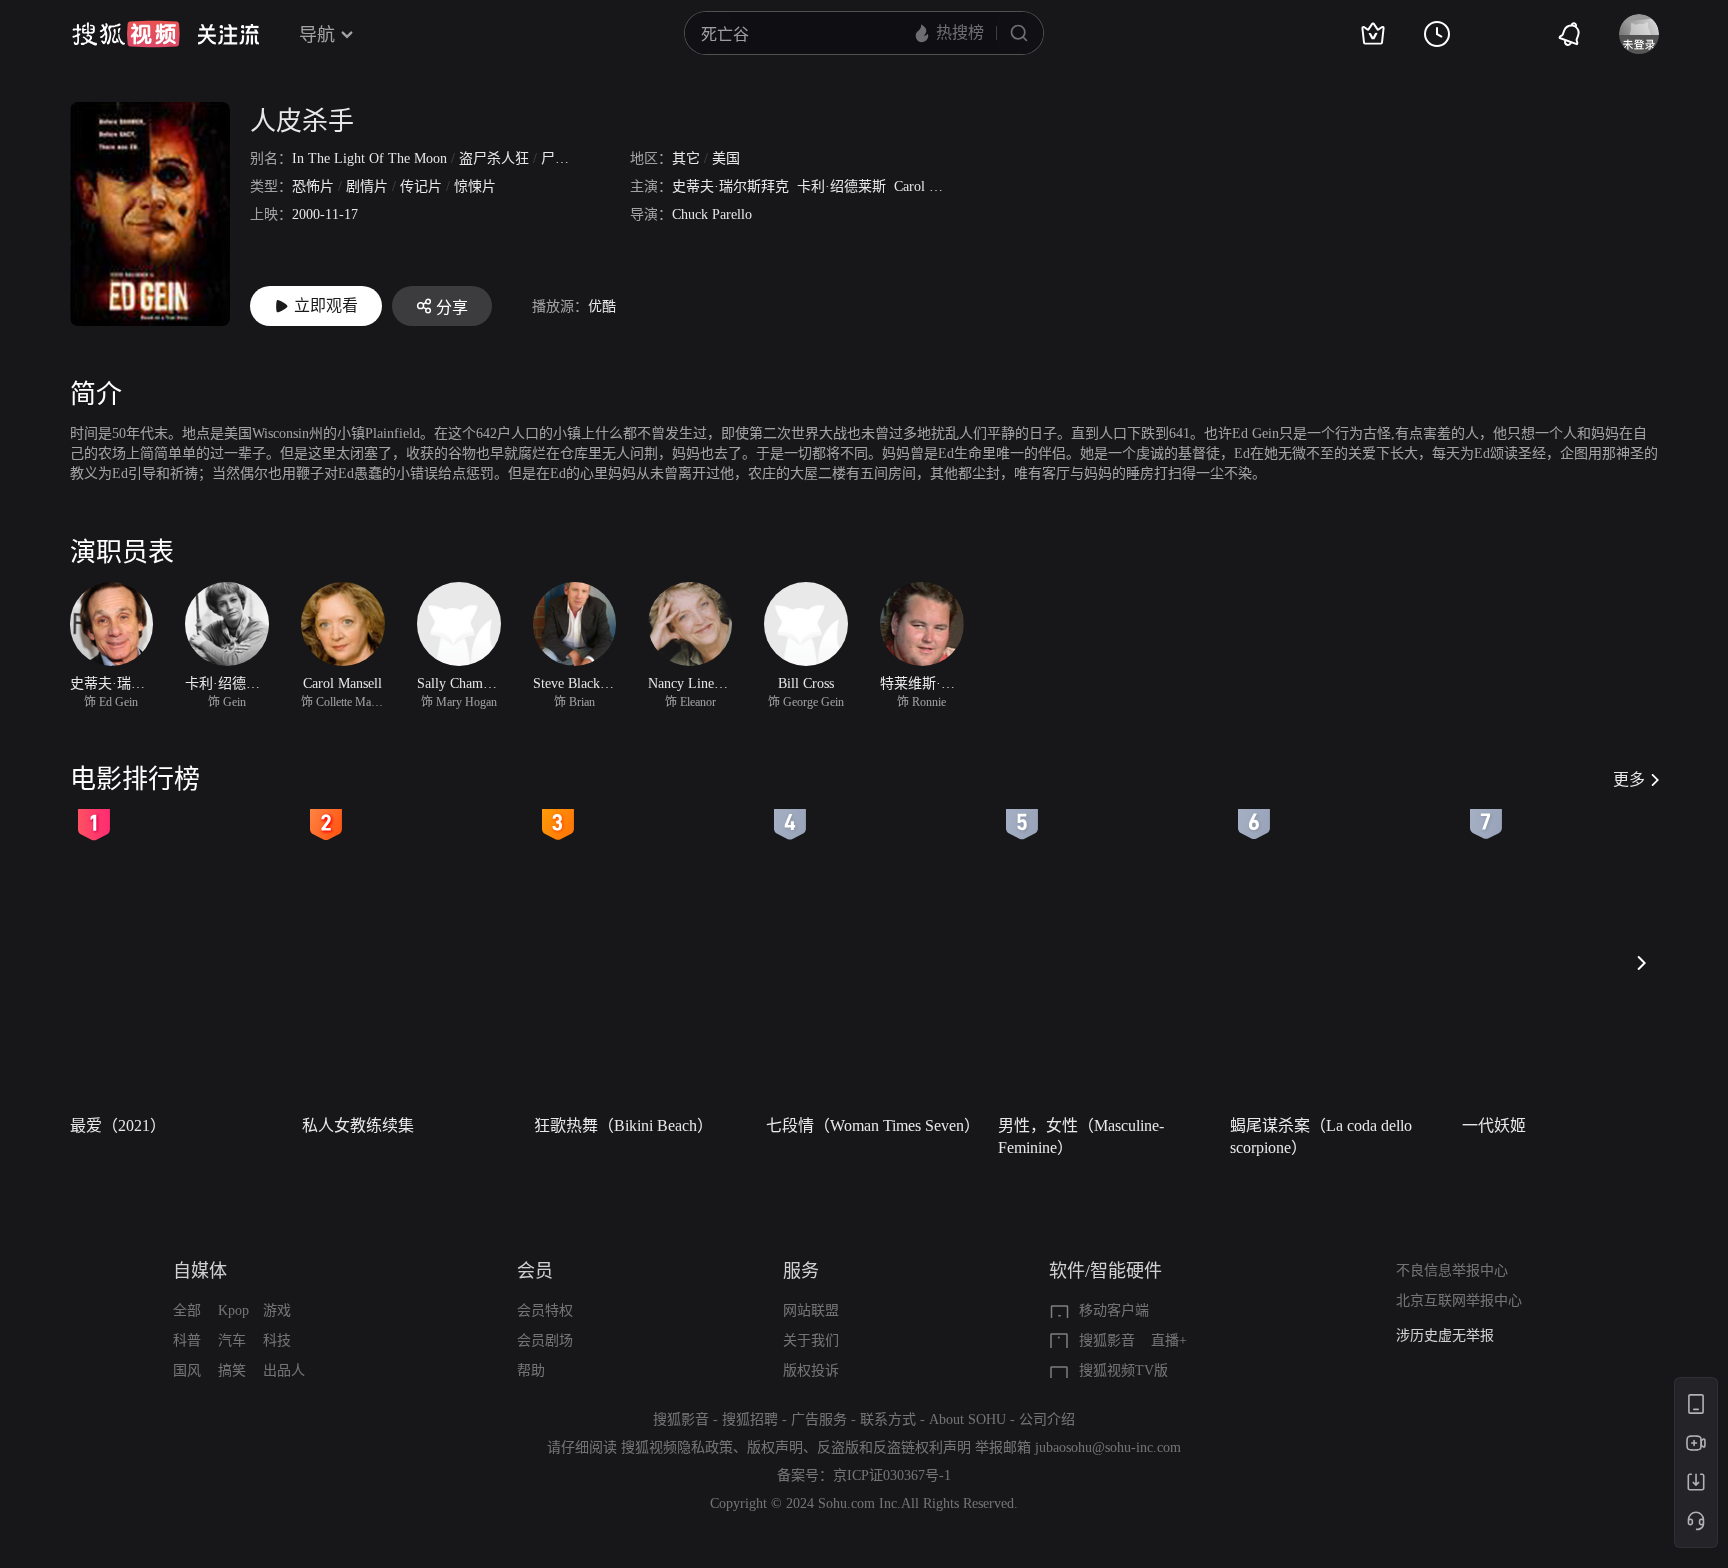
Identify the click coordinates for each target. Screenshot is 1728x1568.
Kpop (233, 1310)
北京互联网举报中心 (1459, 1300)
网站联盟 (811, 1310)
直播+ (1169, 1340)
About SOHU (967, 1419)
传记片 (421, 186)
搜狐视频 (126, 34)
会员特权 (545, 1310)
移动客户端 (1114, 1310)
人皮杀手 (302, 121)
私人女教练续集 (358, 1125)
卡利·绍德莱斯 (841, 186)
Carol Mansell (933, 186)
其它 (686, 158)
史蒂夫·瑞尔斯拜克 (730, 186)
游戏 (277, 1310)
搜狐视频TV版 (1123, 1370)
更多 (1629, 779)
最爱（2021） (118, 1125)
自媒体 (200, 1271)
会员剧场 (545, 1340)
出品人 (284, 1370)
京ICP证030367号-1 (892, 1475)
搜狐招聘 (750, 1419)
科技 (277, 1340)
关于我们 (811, 1340)
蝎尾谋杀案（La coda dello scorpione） (1321, 1136)
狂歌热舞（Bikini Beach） (623, 1125)
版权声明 (775, 1447)
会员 (535, 1271)
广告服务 (819, 1419)
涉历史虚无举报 (1445, 1335)
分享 (452, 307)
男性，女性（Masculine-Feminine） (1081, 1136)
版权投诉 (811, 1370)
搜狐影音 (1107, 1340)
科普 (187, 1340)
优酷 (602, 306)
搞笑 (232, 1370)
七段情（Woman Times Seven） (873, 1125)
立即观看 (326, 305)
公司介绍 (1047, 1419)
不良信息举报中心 (1452, 1270)
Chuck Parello (712, 214)
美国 (726, 158)
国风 (187, 1370)
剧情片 (367, 186)
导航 (317, 35)
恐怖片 (313, 186)
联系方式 (888, 1419)
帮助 (531, 1370)
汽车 (232, 1340)
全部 (187, 1310)
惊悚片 (475, 186)
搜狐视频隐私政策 (677, 1447)
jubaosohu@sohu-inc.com (1108, 1447)
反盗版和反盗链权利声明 (894, 1447)
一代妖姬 (1494, 1125)
